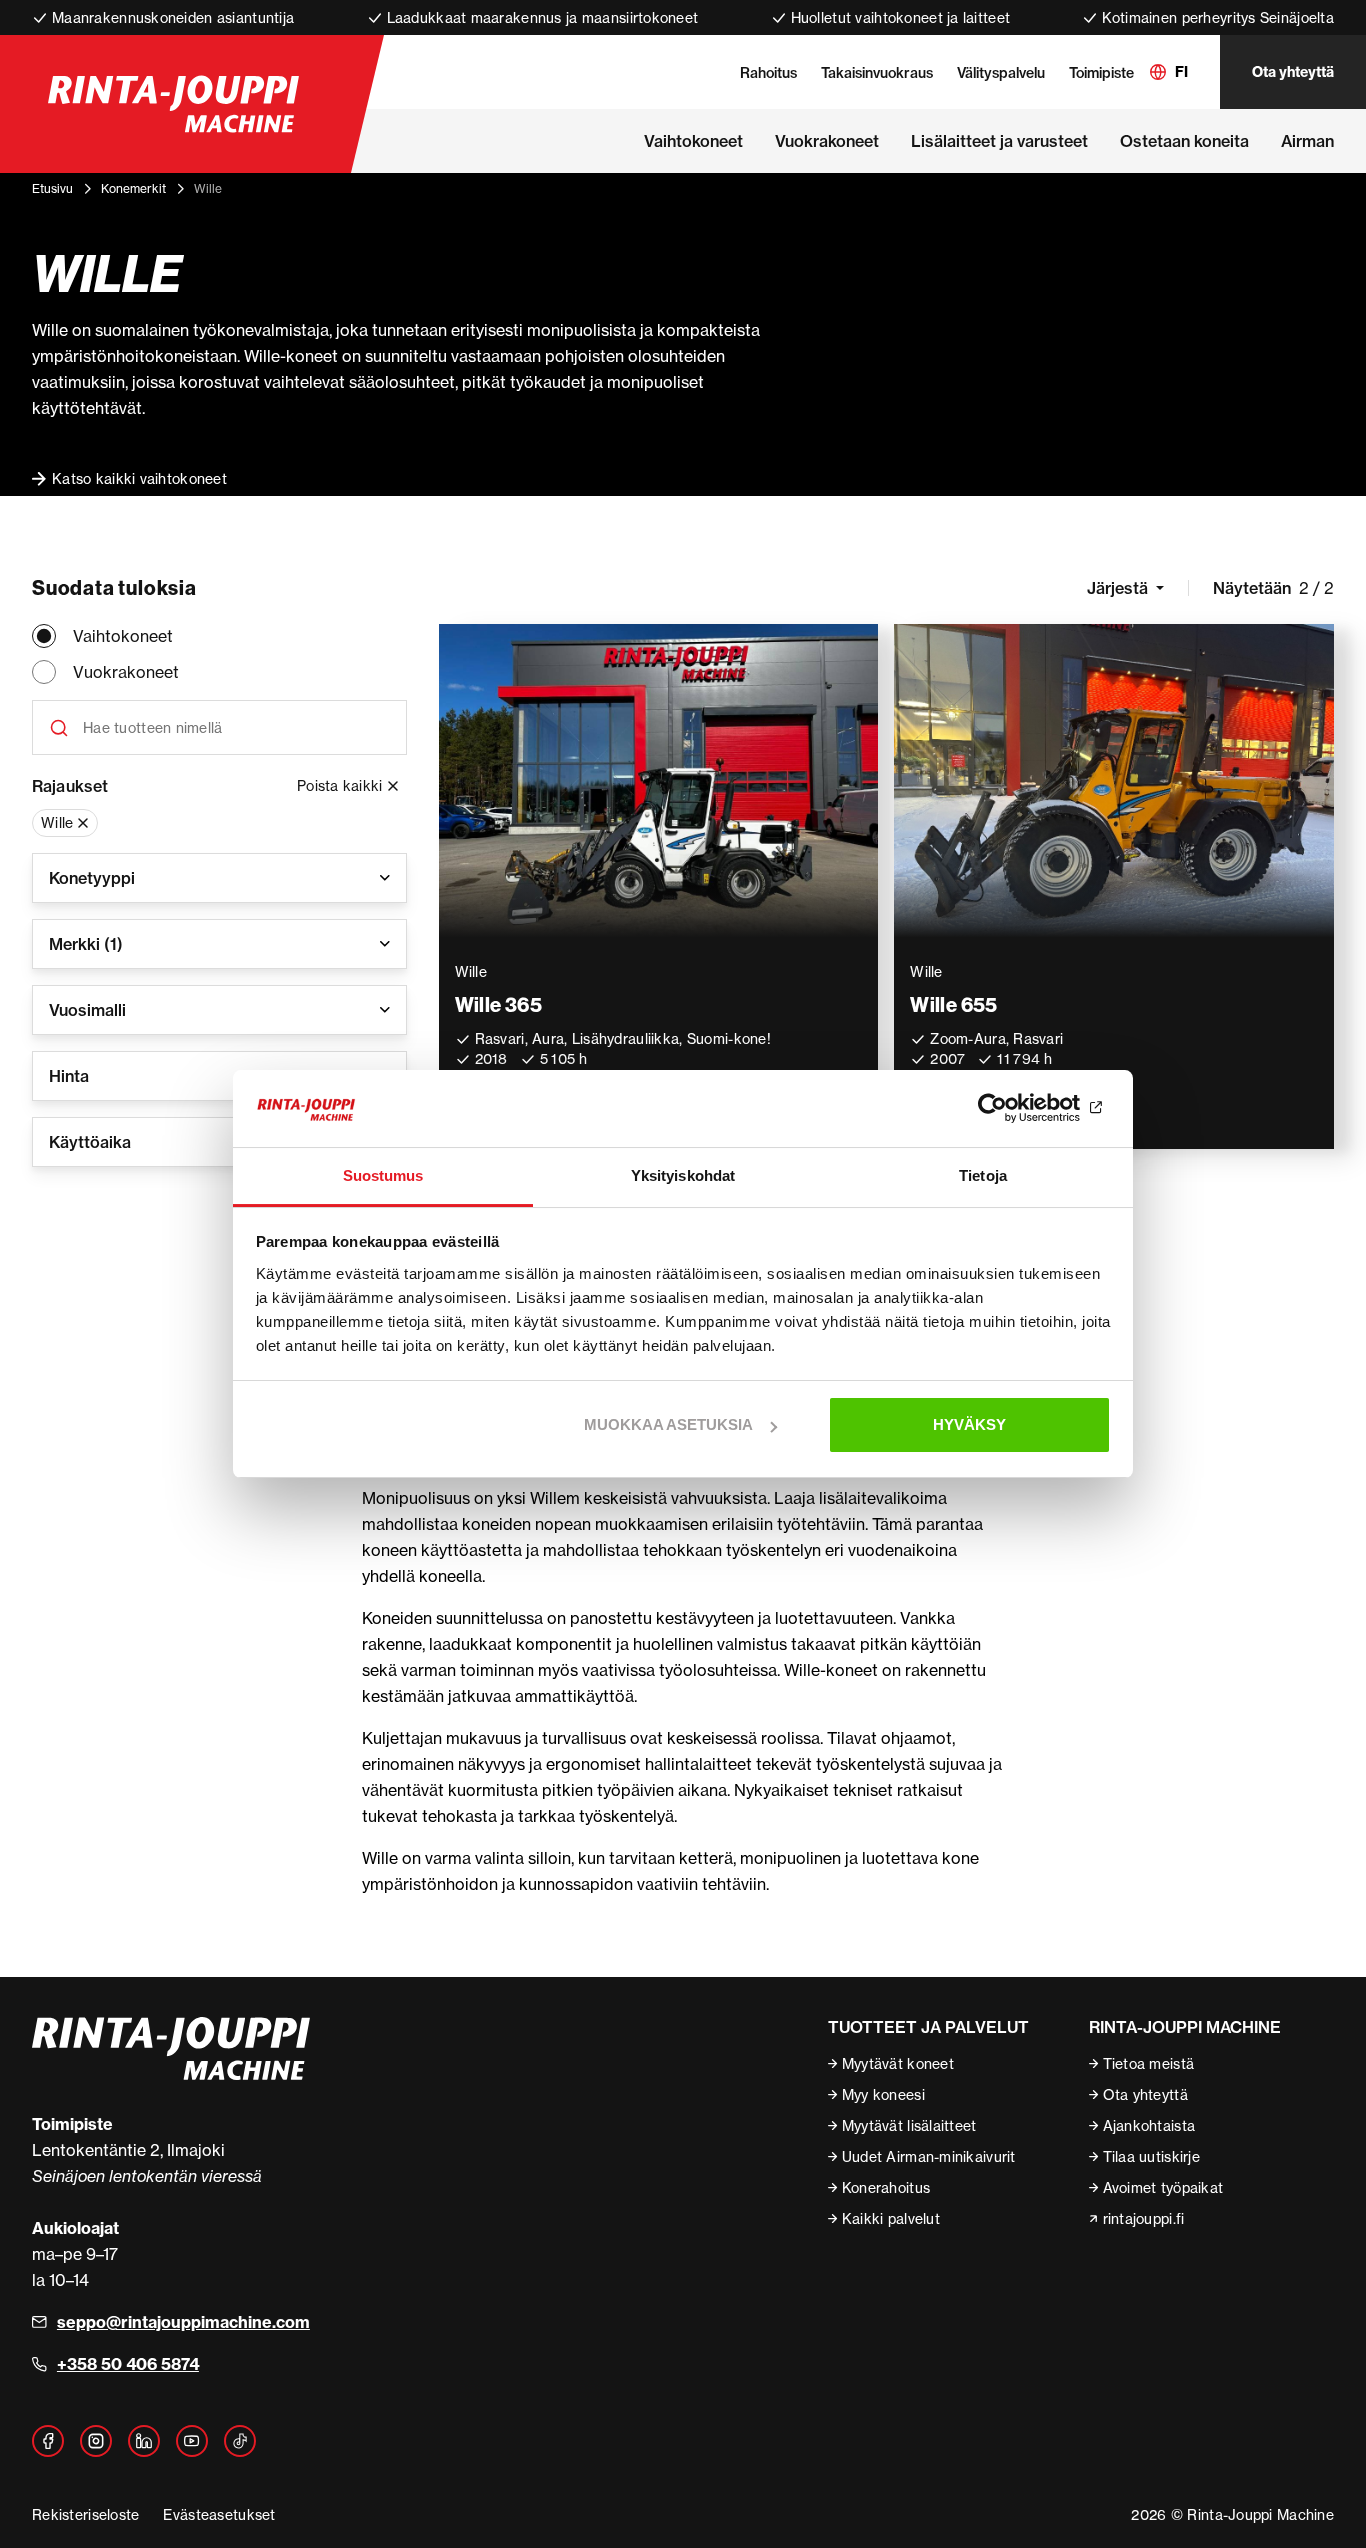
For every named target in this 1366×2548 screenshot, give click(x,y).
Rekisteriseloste (85, 2514)
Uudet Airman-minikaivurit (929, 2156)
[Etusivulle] (173, 104)
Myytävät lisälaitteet (909, 2125)
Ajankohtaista (1149, 2125)
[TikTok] (240, 2441)
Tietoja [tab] (983, 1175)
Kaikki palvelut (891, 2218)
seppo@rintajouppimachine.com (183, 2322)
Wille (57, 822)
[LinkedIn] (144, 2441)
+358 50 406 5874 (128, 2364)
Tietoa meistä (1149, 2063)
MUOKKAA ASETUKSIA (668, 1424)
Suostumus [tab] (383, 1175)
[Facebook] (48, 2441)
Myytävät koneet (898, 2063)
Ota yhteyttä (1293, 72)
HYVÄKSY (969, 1424)
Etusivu (52, 188)
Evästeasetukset (219, 2514)
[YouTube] (192, 2441)
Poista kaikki (340, 785)
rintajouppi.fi (1144, 2218)
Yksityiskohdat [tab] (683, 1175)
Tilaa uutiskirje (1151, 2156)
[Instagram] (96, 2441)
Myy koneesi (883, 2094)
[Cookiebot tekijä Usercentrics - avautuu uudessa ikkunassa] (1023, 1109)
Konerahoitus (886, 2187)
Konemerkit (133, 188)
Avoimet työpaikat (1163, 2187)
